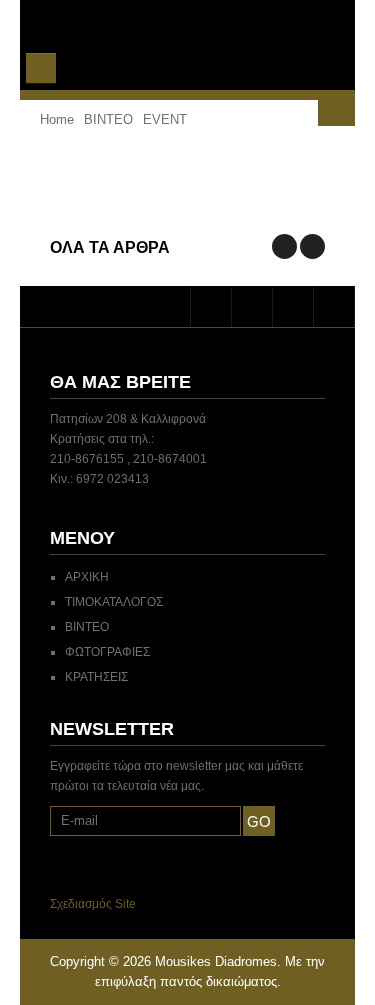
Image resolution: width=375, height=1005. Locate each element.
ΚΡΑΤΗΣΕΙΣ (96, 677)
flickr (334, 307)
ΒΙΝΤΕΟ (87, 627)
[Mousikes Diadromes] (188, 44)
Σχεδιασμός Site (93, 904)
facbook (252, 307)
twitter (211, 307)
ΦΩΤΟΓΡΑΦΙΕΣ (107, 652)
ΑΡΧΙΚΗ (87, 577)
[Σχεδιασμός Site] (142, 904)
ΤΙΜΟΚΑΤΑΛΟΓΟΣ (114, 602)
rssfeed (293, 307)
